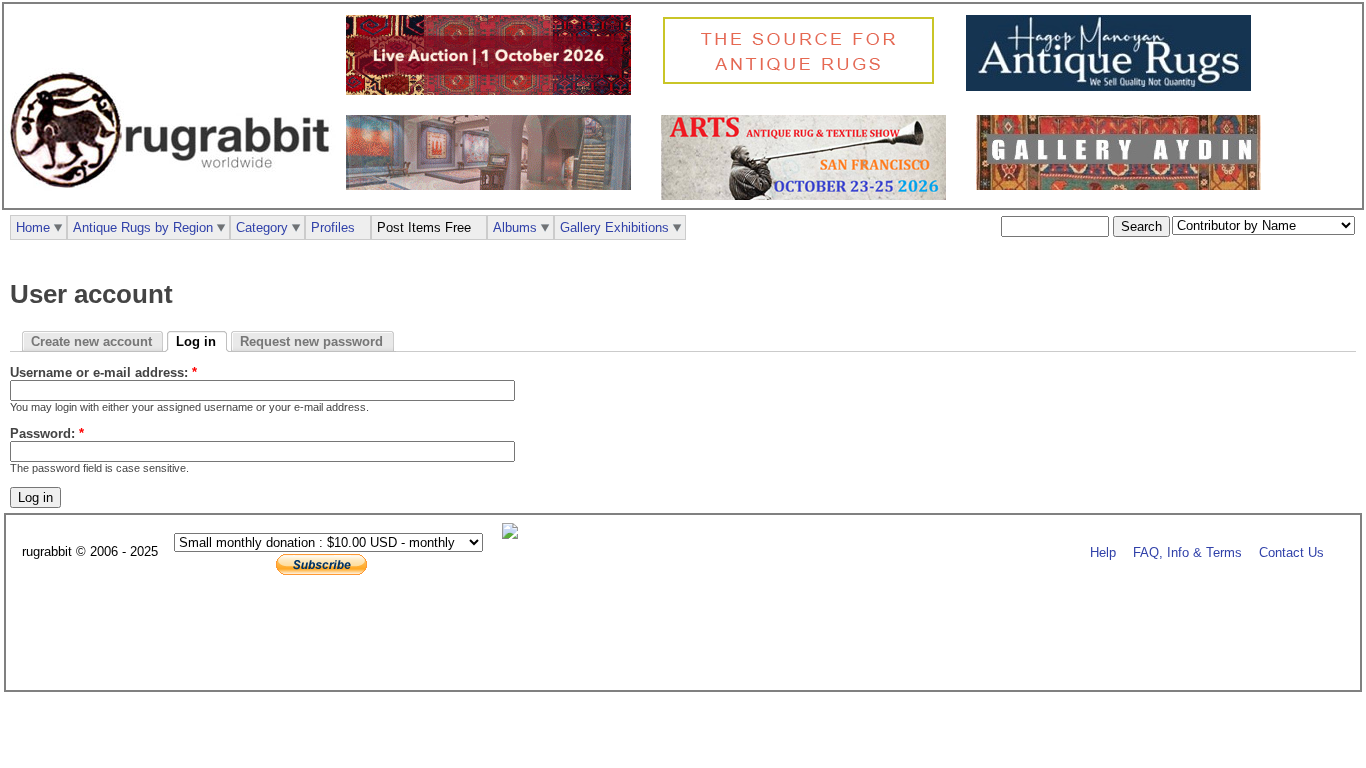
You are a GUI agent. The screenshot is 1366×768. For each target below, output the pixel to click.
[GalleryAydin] (493, 185)
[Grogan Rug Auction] (493, 90)
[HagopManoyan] (1113, 86)
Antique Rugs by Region (143, 227)
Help (1103, 552)
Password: (47, 433)
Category (262, 227)
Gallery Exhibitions (614, 227)
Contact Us (1291, 552)
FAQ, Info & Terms (1187, 552)
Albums (515, 227)
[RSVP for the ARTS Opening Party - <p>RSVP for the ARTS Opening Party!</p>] (515, 534)
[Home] (175, 198)
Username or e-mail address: (103, 372)
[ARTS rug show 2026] (808, 195)
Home (33, 227)
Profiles (333, 227)
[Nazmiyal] (803, 81)
